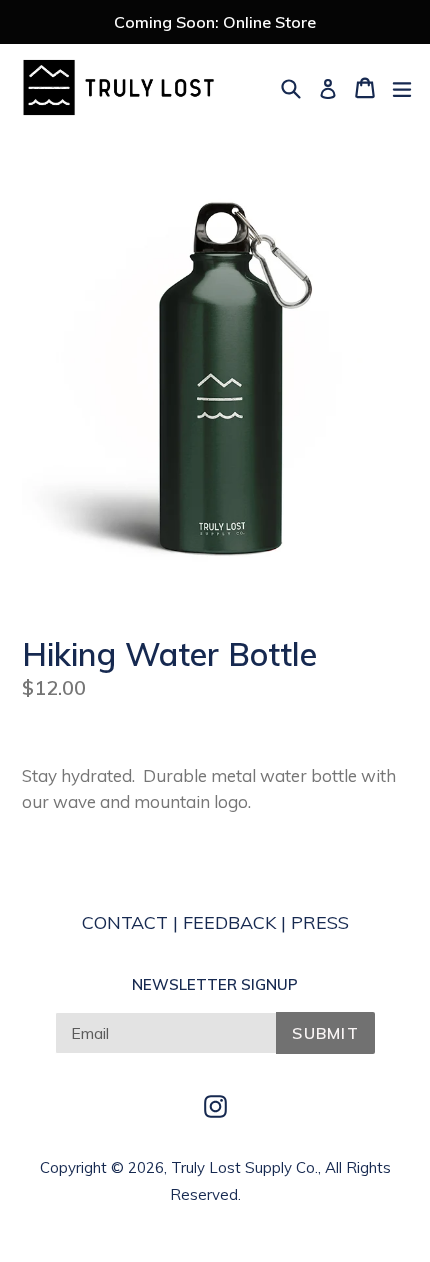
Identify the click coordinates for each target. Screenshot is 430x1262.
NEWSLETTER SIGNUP (215, 985)
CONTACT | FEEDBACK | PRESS (215, 922)
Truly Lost (206, 1167)
